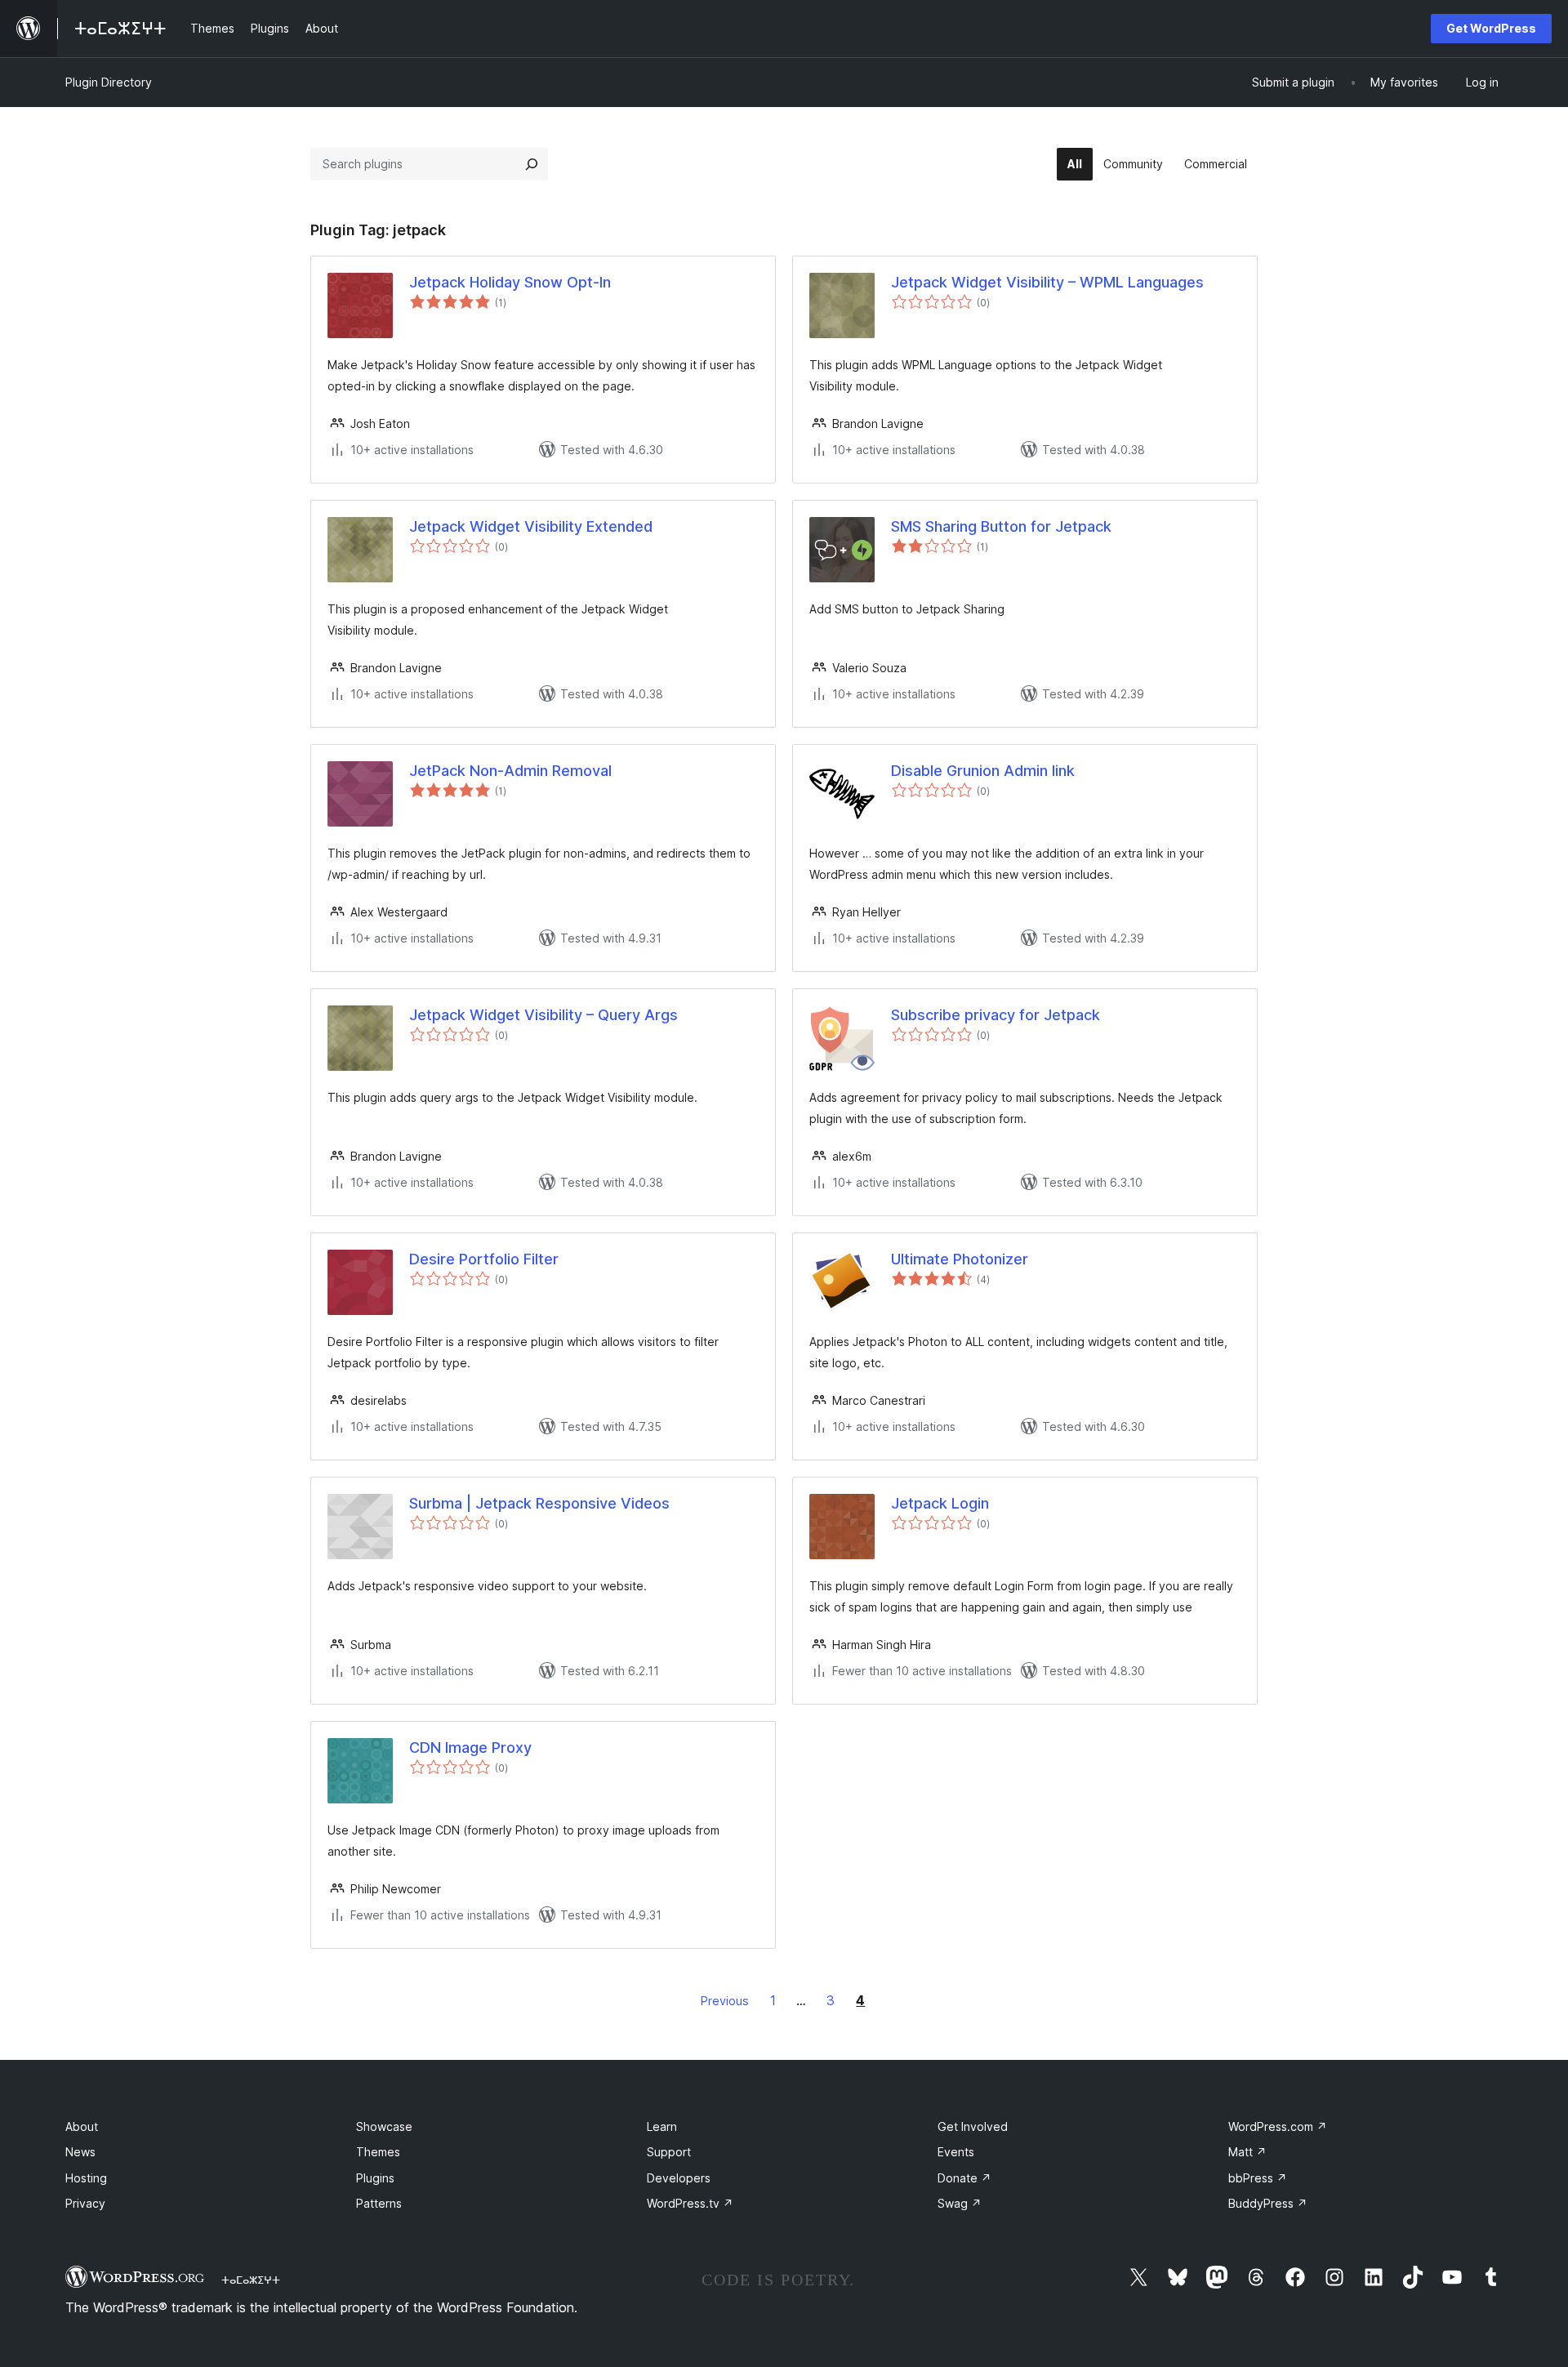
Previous (725, 2001)
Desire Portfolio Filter (484, 1259)
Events (956, 2152)
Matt (1247, 2152)
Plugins (375, 2178)
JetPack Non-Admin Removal (510, 771)
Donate (964, 2178)
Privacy (85, 2203)
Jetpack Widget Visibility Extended (531, 526)
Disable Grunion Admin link (983, 771)
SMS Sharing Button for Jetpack (1001, 526)
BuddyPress (1268, 2203)
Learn (662, 2126)
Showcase (384, 2126)
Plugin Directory (109, 82)
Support (669, 2152)
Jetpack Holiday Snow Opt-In (510, 282)
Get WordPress (1491, 28)
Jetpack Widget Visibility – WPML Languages (1047, 282)
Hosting (86, 2178)
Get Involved (973, 2126)
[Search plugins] (532, 164)
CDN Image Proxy (470, 1747)
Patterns (379, 2203)
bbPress (1258, 2178)
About (82, 2126)
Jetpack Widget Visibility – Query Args (543, 1015)
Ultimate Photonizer (960, 1259)
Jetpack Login (940, 1503)
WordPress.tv (690, 2203)
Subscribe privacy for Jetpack (996, 1015)
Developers (679, 2178)
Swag (960, 2203)
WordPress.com (1278, 2126)
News (80, 2152)
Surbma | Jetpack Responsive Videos (539, 1503)
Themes (378, 2152)
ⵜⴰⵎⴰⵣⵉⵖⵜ (251, 2280)
